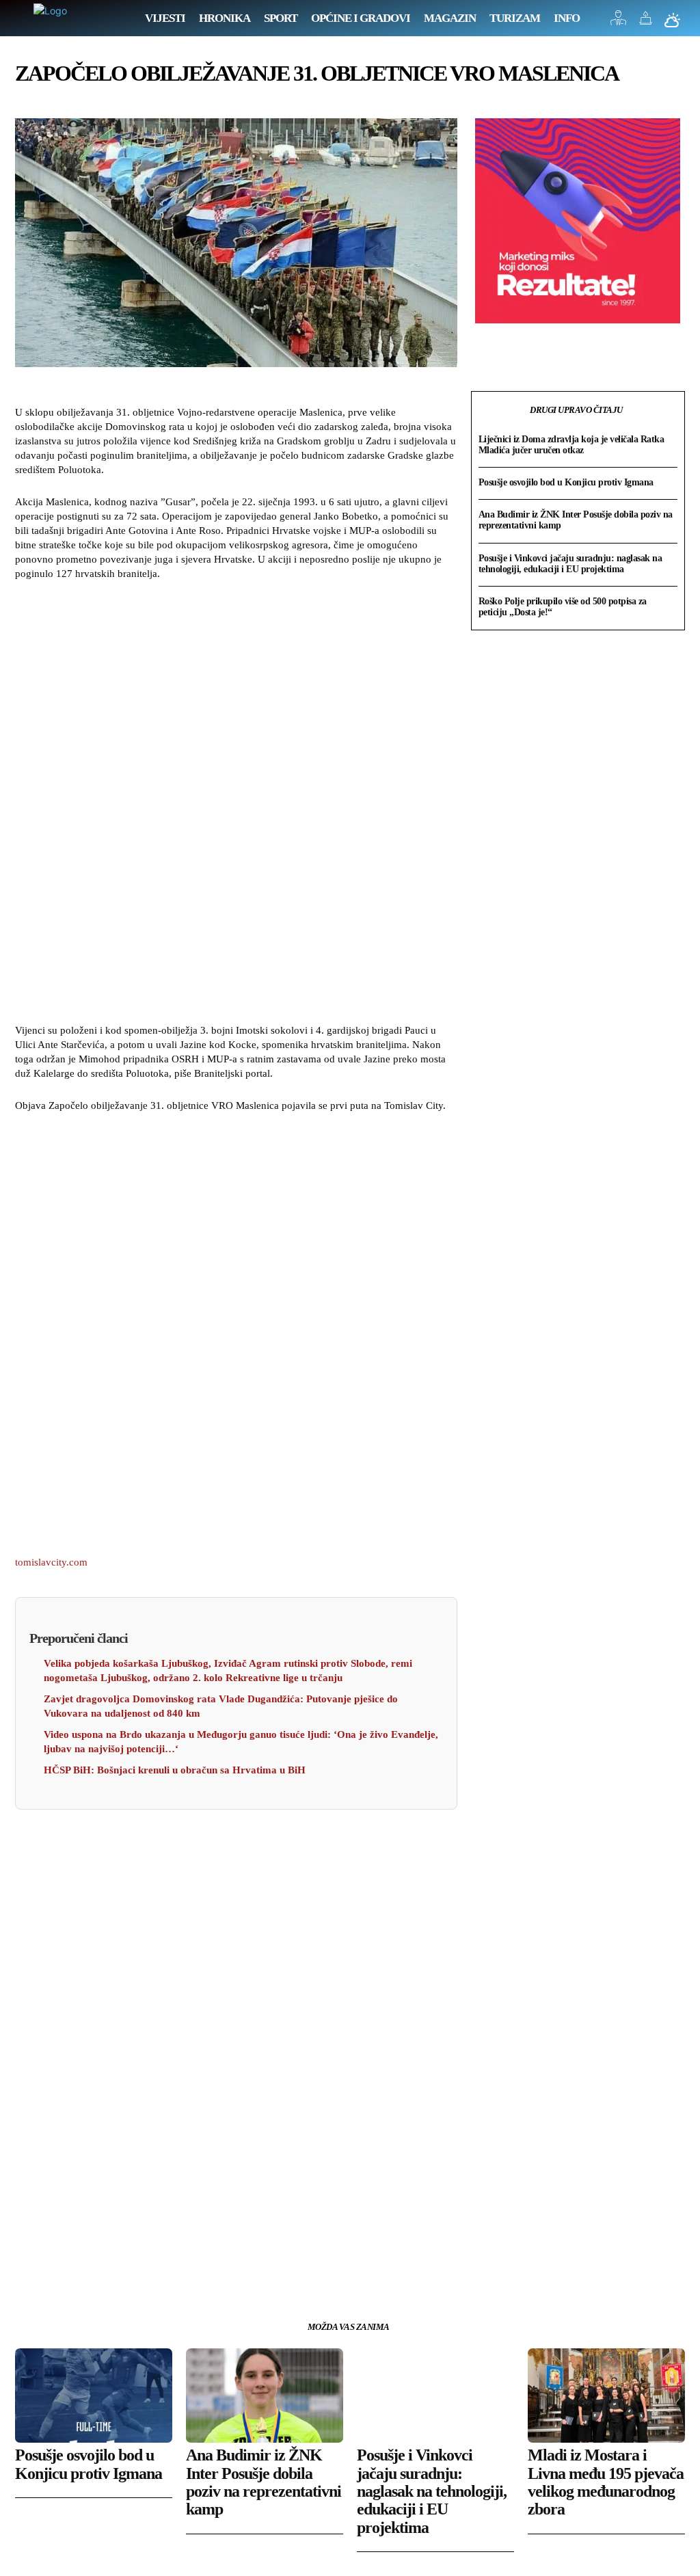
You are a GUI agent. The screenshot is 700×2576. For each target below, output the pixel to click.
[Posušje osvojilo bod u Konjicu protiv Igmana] (94, 2396)
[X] (60, 2268)
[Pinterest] (92, 2268)
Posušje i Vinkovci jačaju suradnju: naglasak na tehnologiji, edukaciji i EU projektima (570, 564)
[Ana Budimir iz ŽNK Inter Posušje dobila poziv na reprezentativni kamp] (265, 2396)
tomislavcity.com (51, 1562)
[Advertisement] (236, 804)
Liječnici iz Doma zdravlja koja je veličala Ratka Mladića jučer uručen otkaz (571, 445)
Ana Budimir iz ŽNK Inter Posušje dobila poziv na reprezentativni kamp (264, 2482)
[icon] (619, 22)
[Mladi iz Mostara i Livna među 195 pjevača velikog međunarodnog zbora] (606, 2396)
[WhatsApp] (123, 2268)
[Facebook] (29, 2268)
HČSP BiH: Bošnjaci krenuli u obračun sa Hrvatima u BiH (175, 1770)
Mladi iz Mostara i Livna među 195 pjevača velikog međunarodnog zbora (606, 2482)
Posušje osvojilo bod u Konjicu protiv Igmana (566, 482)
